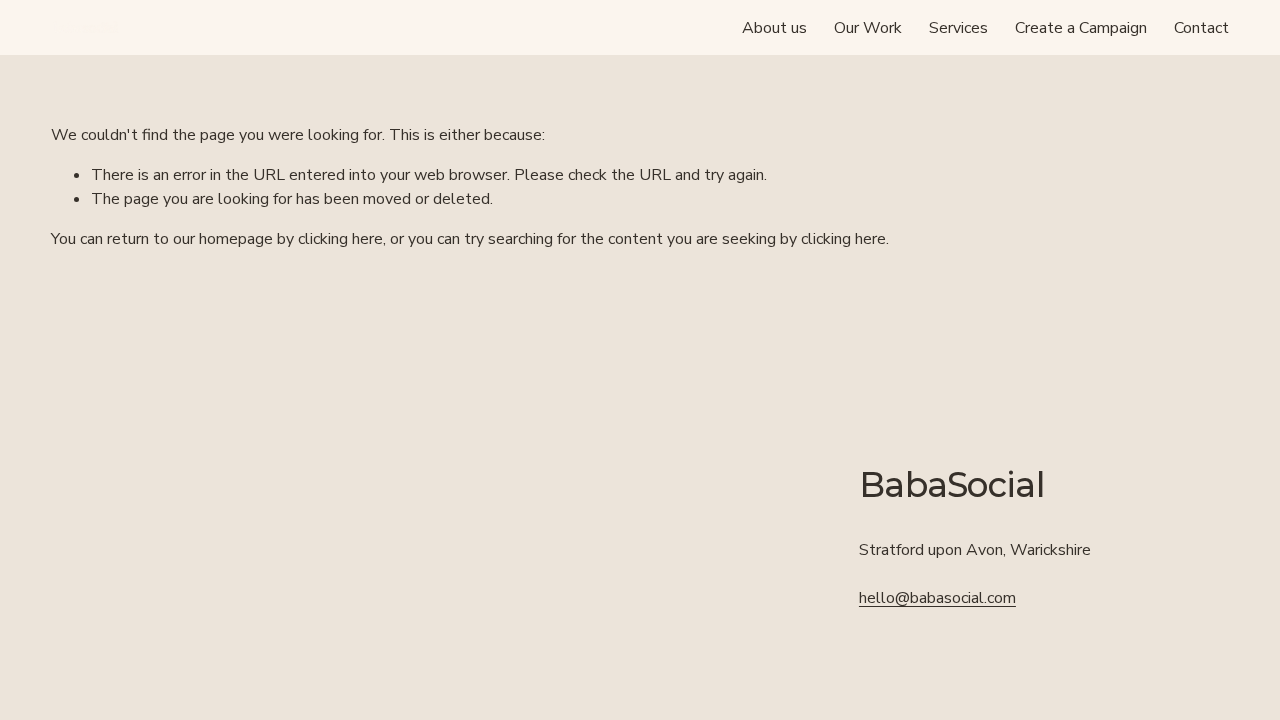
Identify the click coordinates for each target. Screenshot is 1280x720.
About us (774, 28)
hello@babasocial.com (937, 598)
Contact (1201, 28)
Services (958, 28)
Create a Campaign (1081, 28)
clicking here (340, 239)
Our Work (868, 28)
